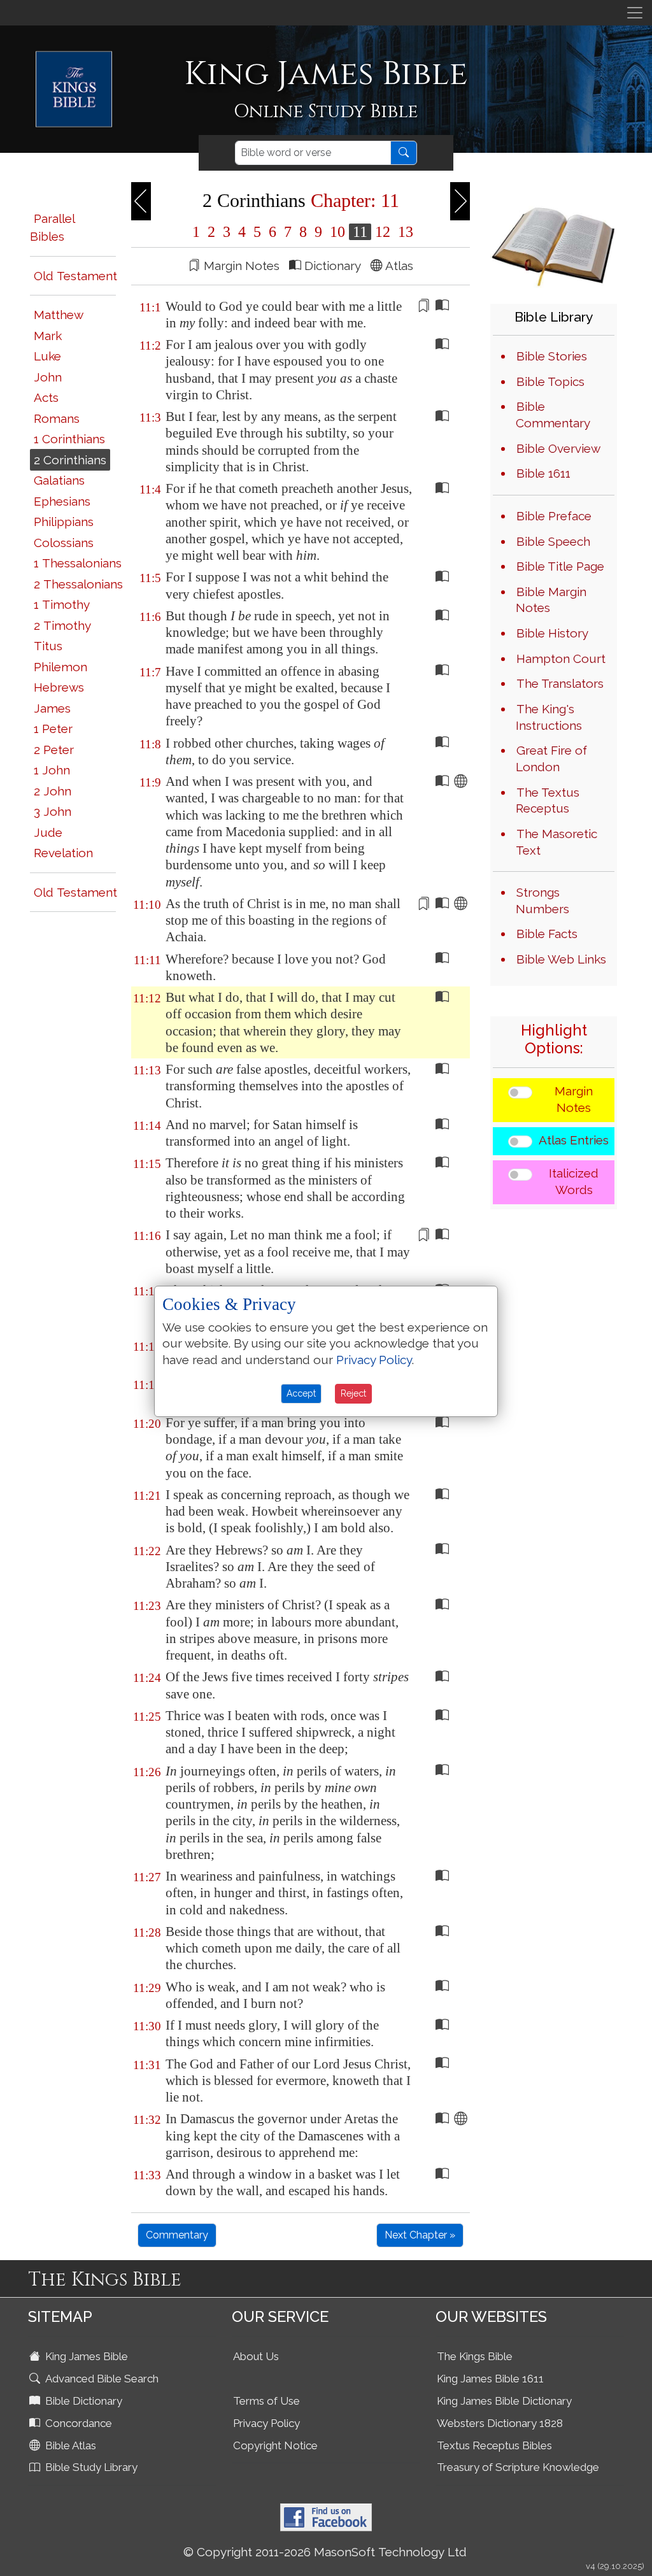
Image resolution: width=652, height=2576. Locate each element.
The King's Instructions (549, 717)
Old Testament (75, 276)
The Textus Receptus (548, 801)
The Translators (560, 683)
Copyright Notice (275, 2445)
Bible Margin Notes (551, 600)
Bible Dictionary (82, 2401)
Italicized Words (574, 1181)
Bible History (552, 633)
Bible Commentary (553, 415)
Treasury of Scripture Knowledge (518, 2467)
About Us (256, 2356)
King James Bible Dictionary (504, 2401)
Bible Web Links (561, 959)
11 (360, 232)
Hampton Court (561, 658)
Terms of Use (266, 2401)
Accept (301, 1393)
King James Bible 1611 (490, 2379)
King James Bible (85, 2356)
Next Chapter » (420, 2235)
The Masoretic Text (556, 842)
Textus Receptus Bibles (494, 2445)
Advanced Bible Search (101, 2379)
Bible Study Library (90, 2467)
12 (383, 232)
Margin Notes (574, 1099)
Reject (353, 1393)
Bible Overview (558, 448)
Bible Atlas (69, 2445)
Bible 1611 (543, 473)
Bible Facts (547, 934)
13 (404, 232)
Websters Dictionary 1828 (500, 2423)
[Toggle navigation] (635, 13)
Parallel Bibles (52, 228)
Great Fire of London (551, 758)
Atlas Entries (574, 1140)
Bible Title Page (560, 566)
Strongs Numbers (542, 900)
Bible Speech (553, 541)
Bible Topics (550, 381)
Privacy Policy (266, 2423)
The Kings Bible (475, 2356)
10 (337, 232)
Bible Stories (552, 356)
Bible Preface (554, 516)
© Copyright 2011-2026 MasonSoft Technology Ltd (325, 2552)
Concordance (77, 2423)
